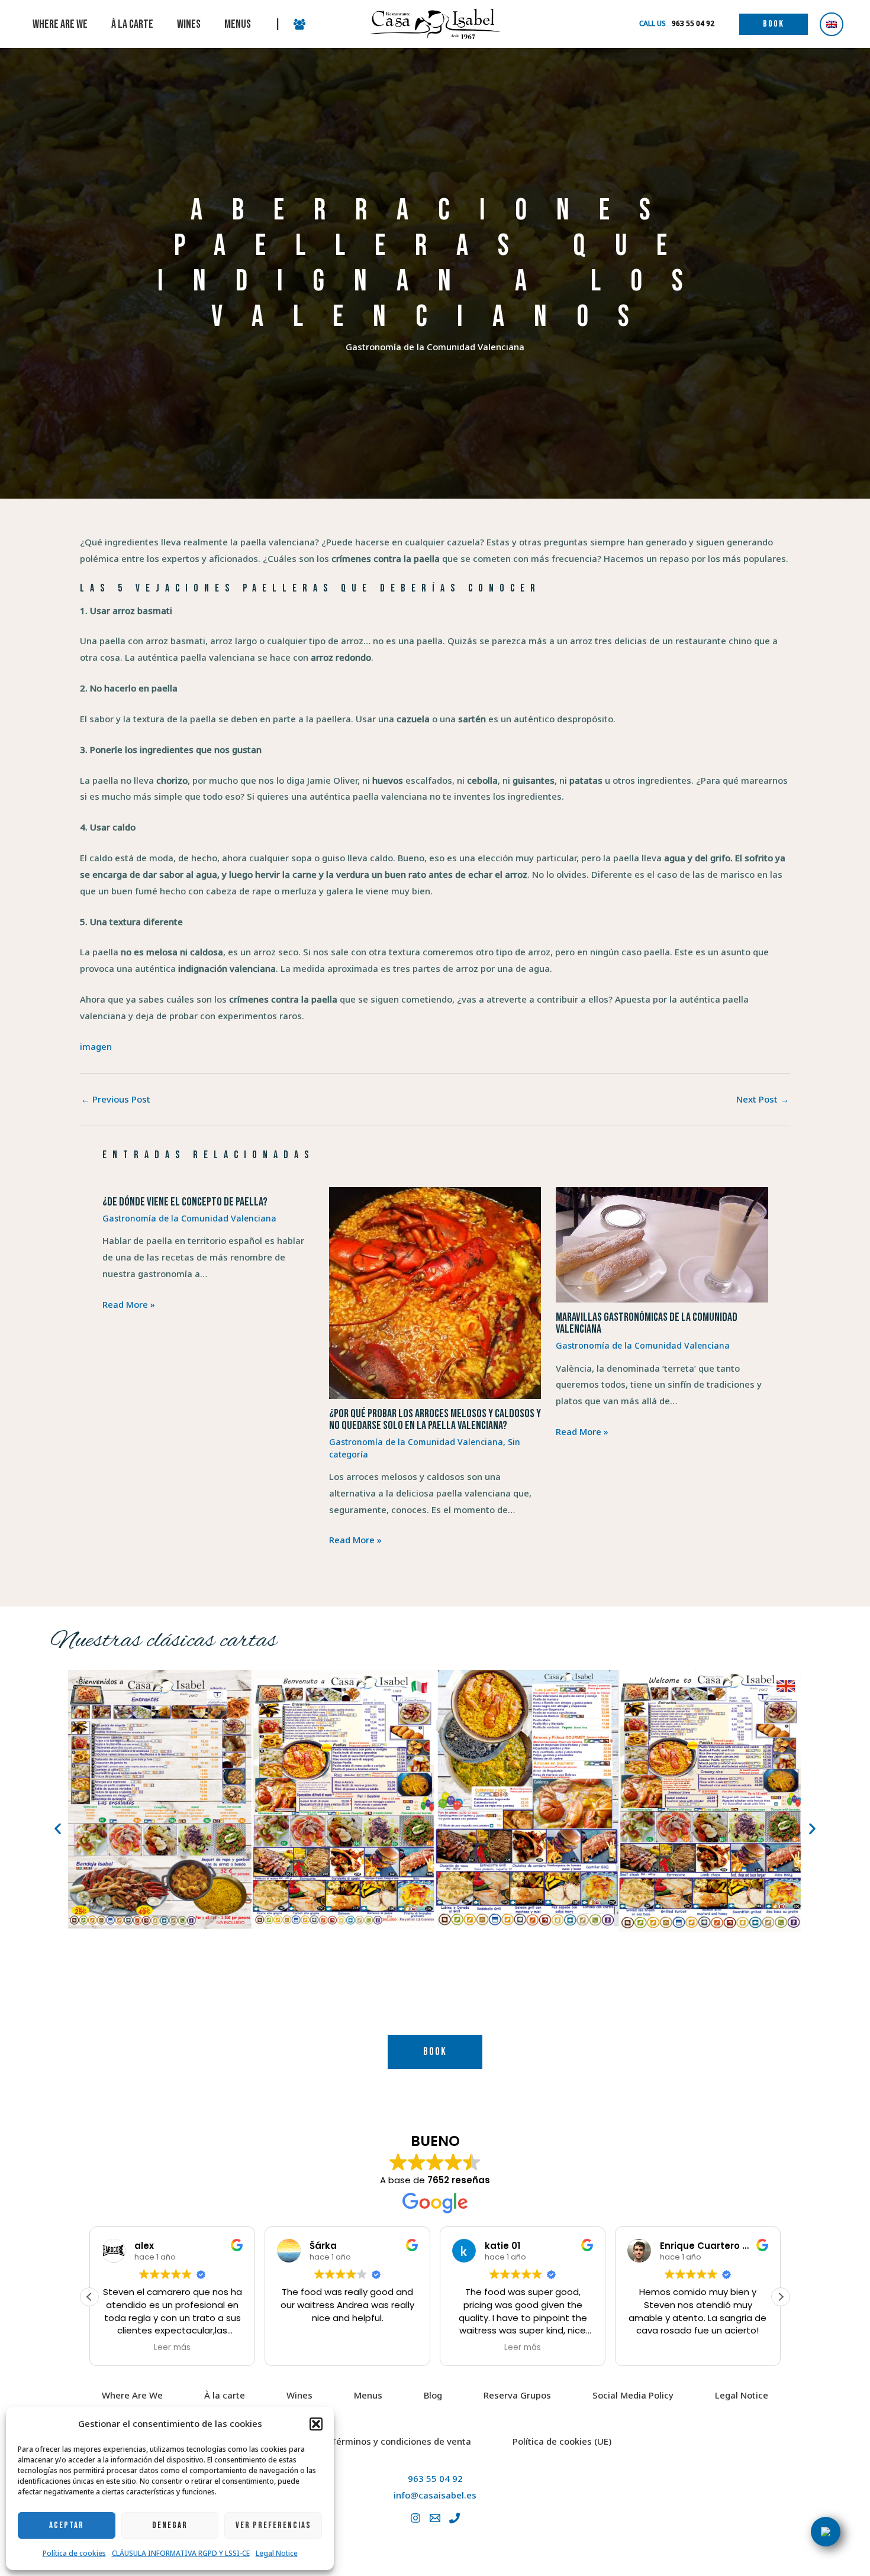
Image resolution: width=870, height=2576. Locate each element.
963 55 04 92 (435, 2478)
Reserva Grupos (517, 2395)
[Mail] (435, 2518)
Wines (299, 2395)
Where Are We (132, 2395)
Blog (433, 2395)
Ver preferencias (273, 2525)
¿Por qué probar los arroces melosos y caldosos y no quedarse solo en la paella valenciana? (435, 1420)
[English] (832, 24)
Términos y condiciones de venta (401, 2441)
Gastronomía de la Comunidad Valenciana (435, 347)
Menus (368, 2395)
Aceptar (67, 2525)
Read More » (129, 1304)
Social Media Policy (633, 2395)
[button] (316, 2424)
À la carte (225, 2395)
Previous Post (116, 1099)
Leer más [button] (172, 2348)
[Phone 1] (455, 2518)
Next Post (763, 1099)
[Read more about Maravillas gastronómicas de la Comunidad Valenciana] (662, 1244)
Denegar (170, 2525)
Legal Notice (277, 2553)
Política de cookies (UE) (562, 2441)
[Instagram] (415, 2518)
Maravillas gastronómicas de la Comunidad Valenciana (647, 1323)
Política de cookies (74, 2553)
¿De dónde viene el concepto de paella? (185, 1202)
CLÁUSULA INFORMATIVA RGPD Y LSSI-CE (181, 2553)
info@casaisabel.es (435, 2495)
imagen (96, 1046)
